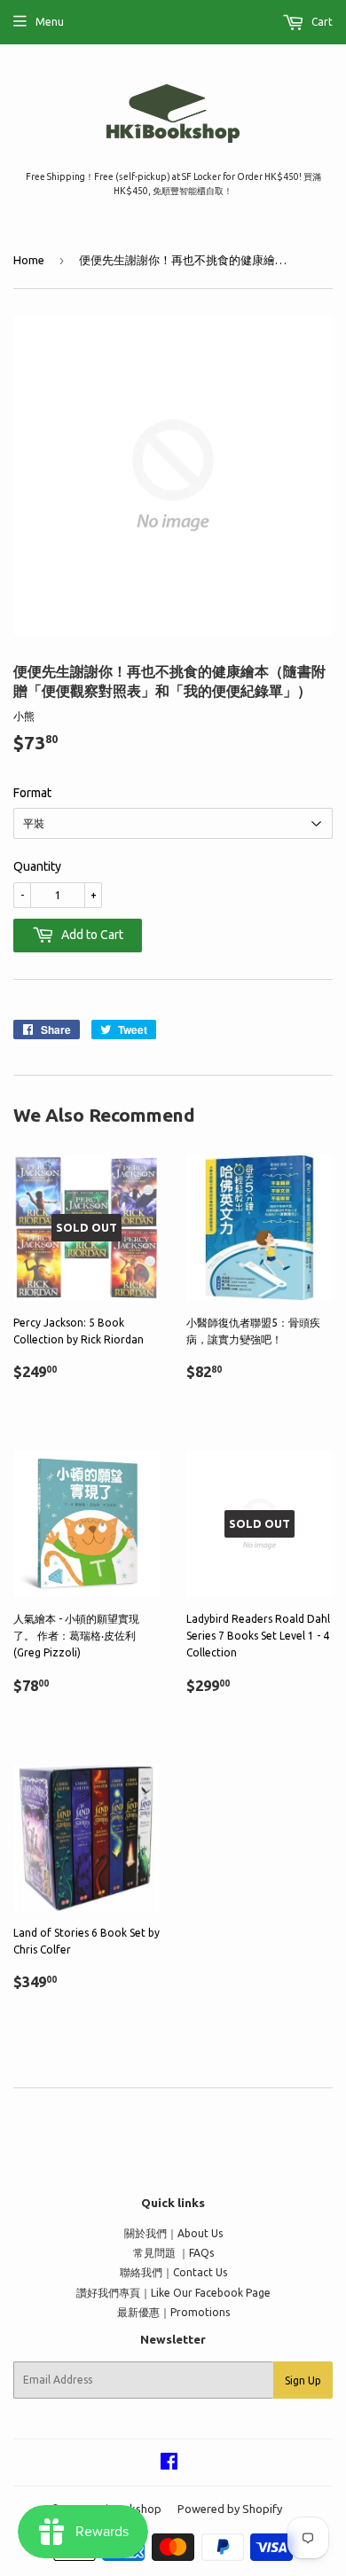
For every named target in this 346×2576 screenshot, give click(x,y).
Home (29, 260)
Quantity (37, 866)
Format (32, 793)
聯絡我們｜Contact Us (173, 2272)
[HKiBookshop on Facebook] (169, 2464)
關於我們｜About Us (173, 2233)
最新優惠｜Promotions (173, 2312)
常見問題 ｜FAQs (173, 2253)
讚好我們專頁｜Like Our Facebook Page (173, 2293)
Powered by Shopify (230, 2509)
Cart (321, 22)
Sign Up (303, 2380)
